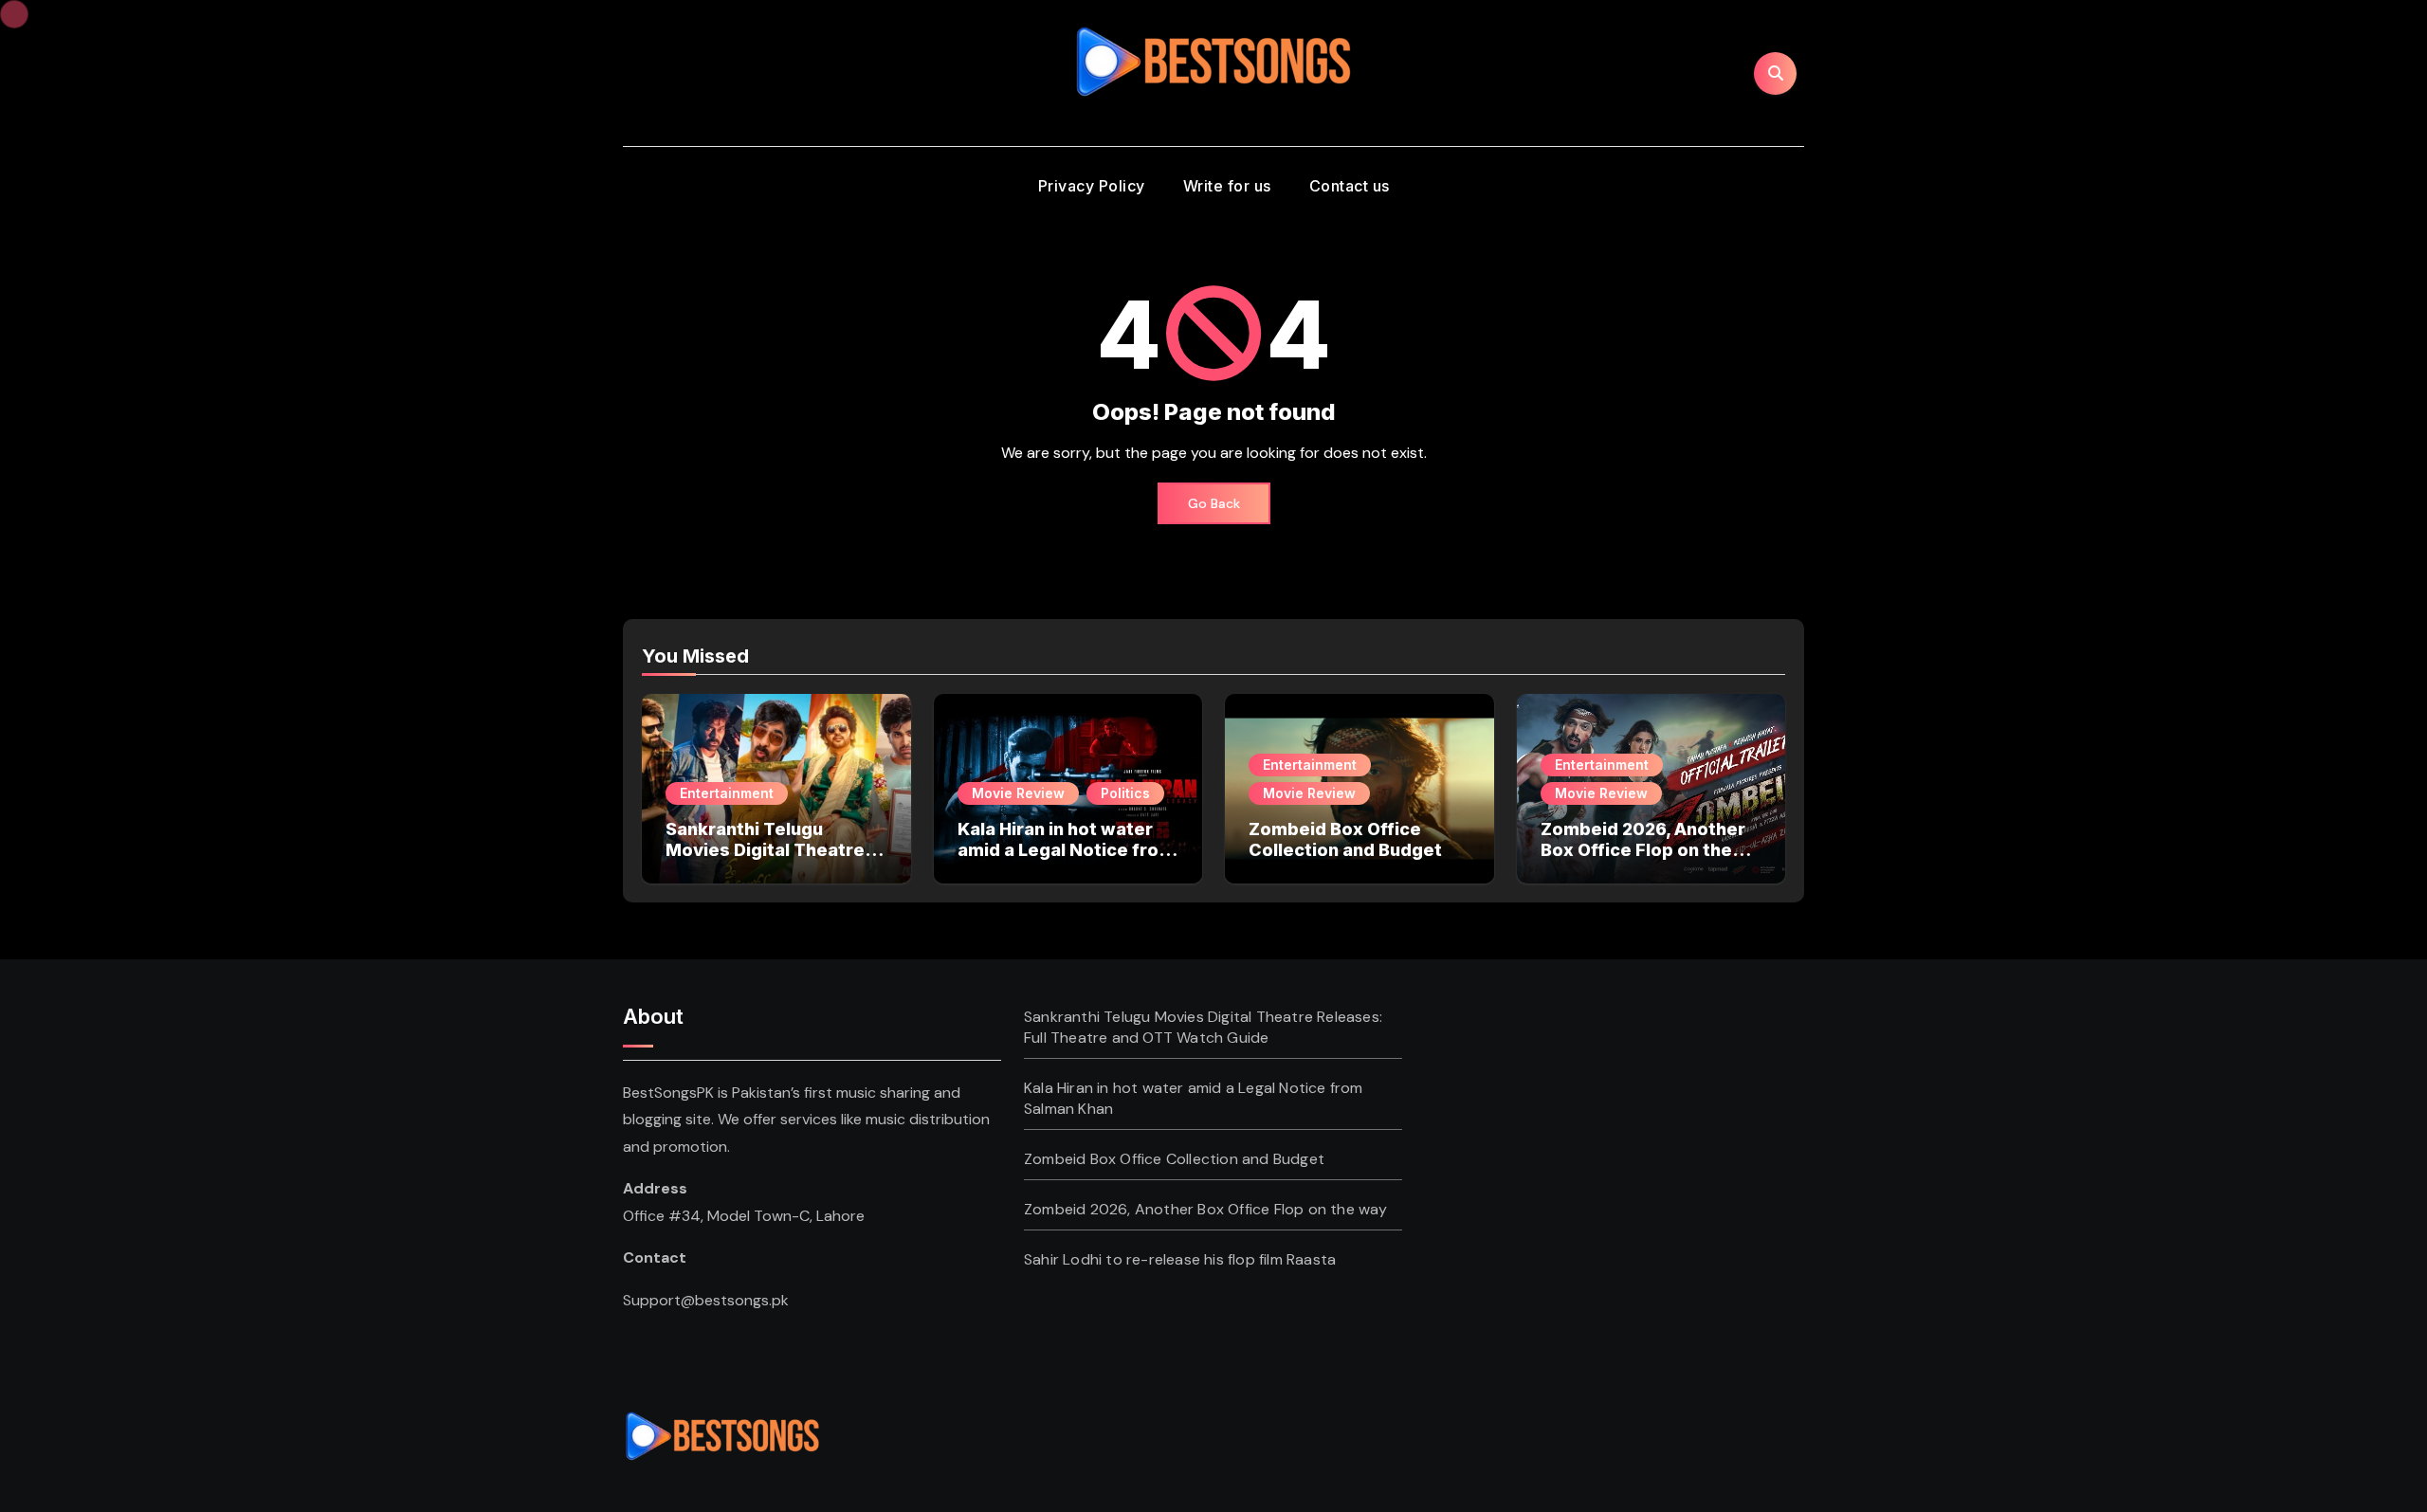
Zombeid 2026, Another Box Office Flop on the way (1643, 849)
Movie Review (1018, 793)
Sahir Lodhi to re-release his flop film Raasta (1180, 1259)
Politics (1125, 793)
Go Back (1214, 503)
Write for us (1227, 186)
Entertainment (727, 793)
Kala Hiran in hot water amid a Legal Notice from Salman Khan (1066, 849)
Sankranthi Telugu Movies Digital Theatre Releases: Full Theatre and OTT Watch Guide (765, 860)
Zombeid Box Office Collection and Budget (1345, 839)
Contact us (1350, 186)
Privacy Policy (1092, 186)
